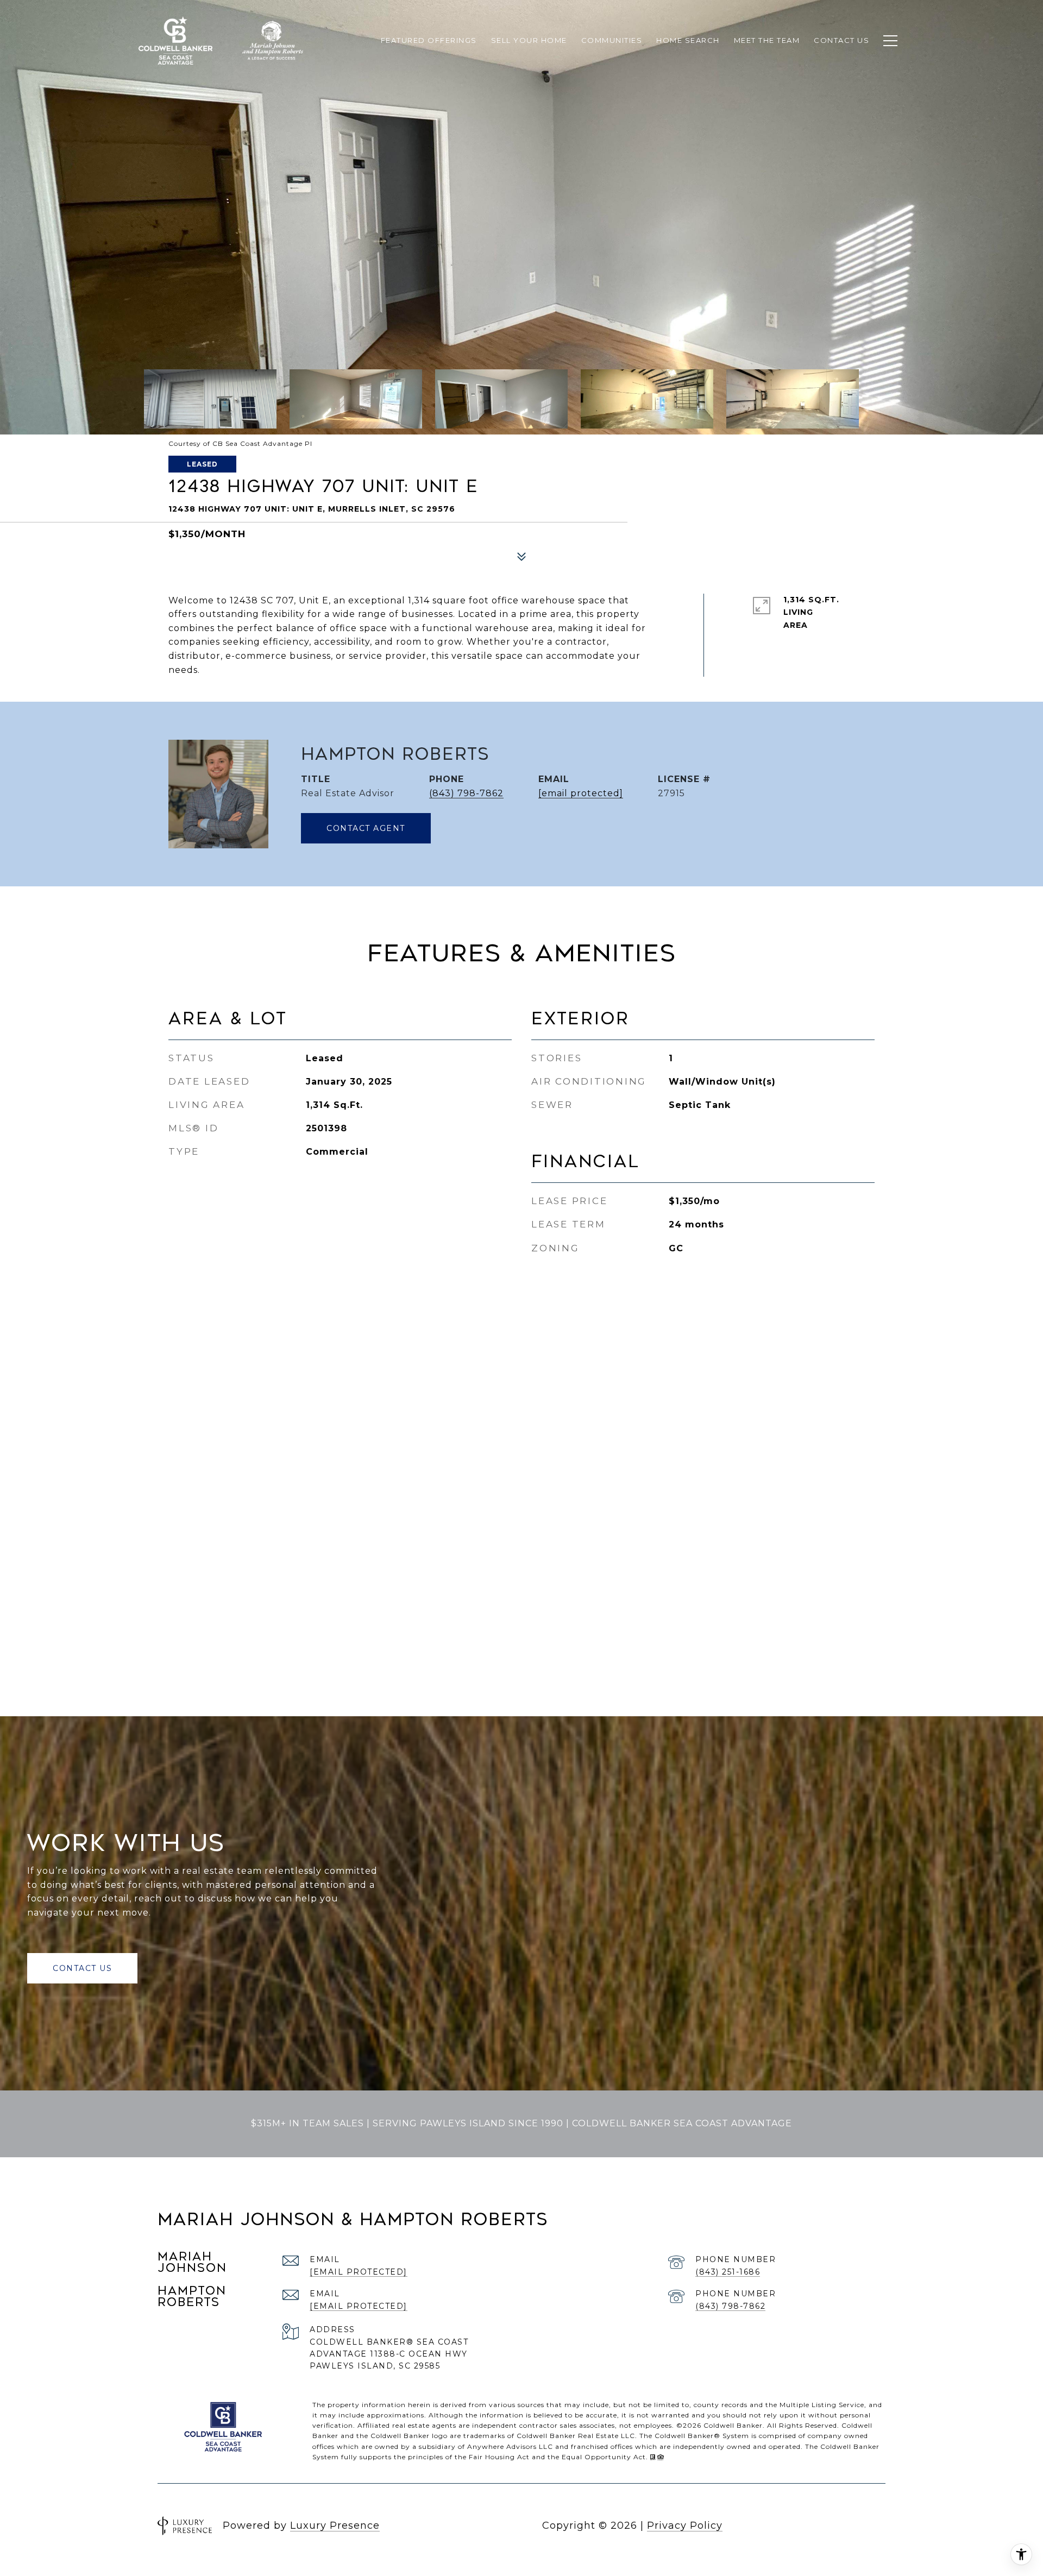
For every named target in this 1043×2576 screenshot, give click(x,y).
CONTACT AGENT (366, 828)
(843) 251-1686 (728, 2272)
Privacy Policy (685, 2525)
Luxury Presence (335, 2525)
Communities (612, 40)
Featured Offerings (429, 40)
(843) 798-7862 (466, 793)
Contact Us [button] (82, 1968)
